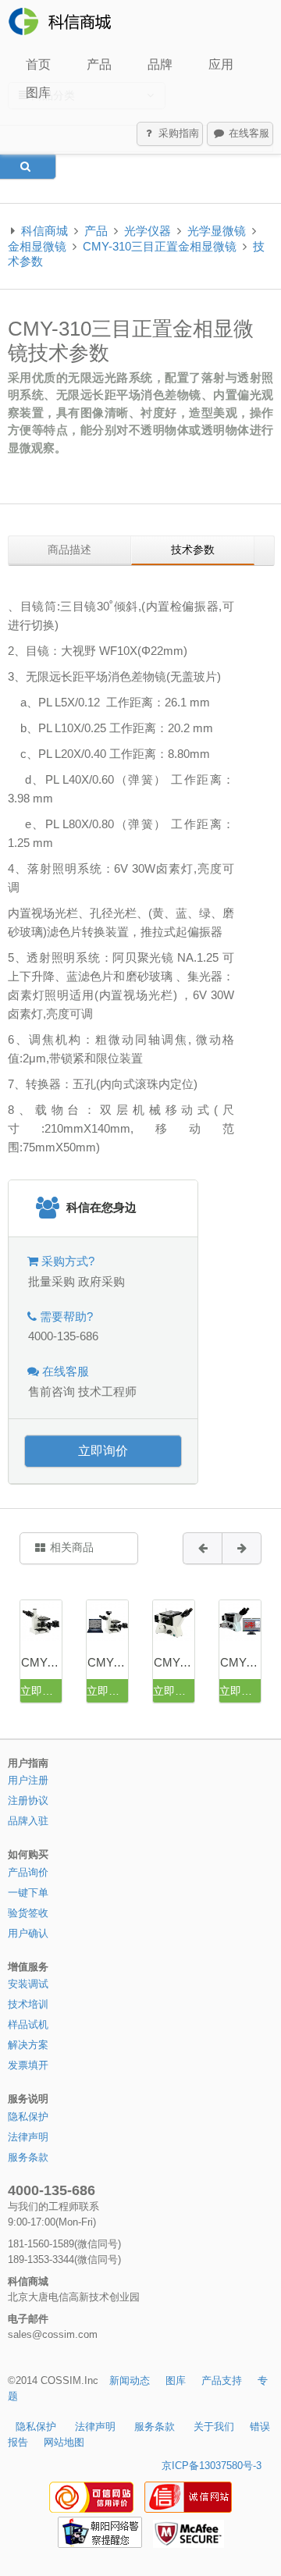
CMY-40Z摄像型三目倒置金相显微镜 (108, 1662)
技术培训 (28, 2004)
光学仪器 (148, 231)
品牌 (160, 64)
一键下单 (28, 1893)
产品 (99, 64)
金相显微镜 (37, 246)
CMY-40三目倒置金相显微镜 (41, 1662)
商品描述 (69, 550)
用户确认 (28, 1933)
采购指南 (177, 133)
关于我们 (214, 2427)
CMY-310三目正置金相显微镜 (160, 246)
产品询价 (28, 1872)
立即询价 (103, 1451)
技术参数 (193, 550)
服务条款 (28, 2157)
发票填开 (28, 2065)
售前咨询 (52, 1391)
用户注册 (28, 1780)
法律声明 (28, 2137)
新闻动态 (130, 2380)
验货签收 (28, 1913)
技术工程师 (107, 1391)
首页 (38, 64)
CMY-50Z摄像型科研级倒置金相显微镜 (240, 1662)
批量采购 (52, 1281)
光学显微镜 (217, 231)
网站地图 (64, 2442)
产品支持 (222, 2380)
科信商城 (44, 231)
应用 (221, 64)
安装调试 (28, 1984)
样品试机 (28, 2025)
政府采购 (101, 1281)
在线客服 (247, 133)
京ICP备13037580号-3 (212, 2466)
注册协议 (28, 1800)
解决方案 (28, 2045)
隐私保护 (28, 2117)
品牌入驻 (28, 1821)
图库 (38, 93)
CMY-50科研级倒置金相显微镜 (174, 1662)
